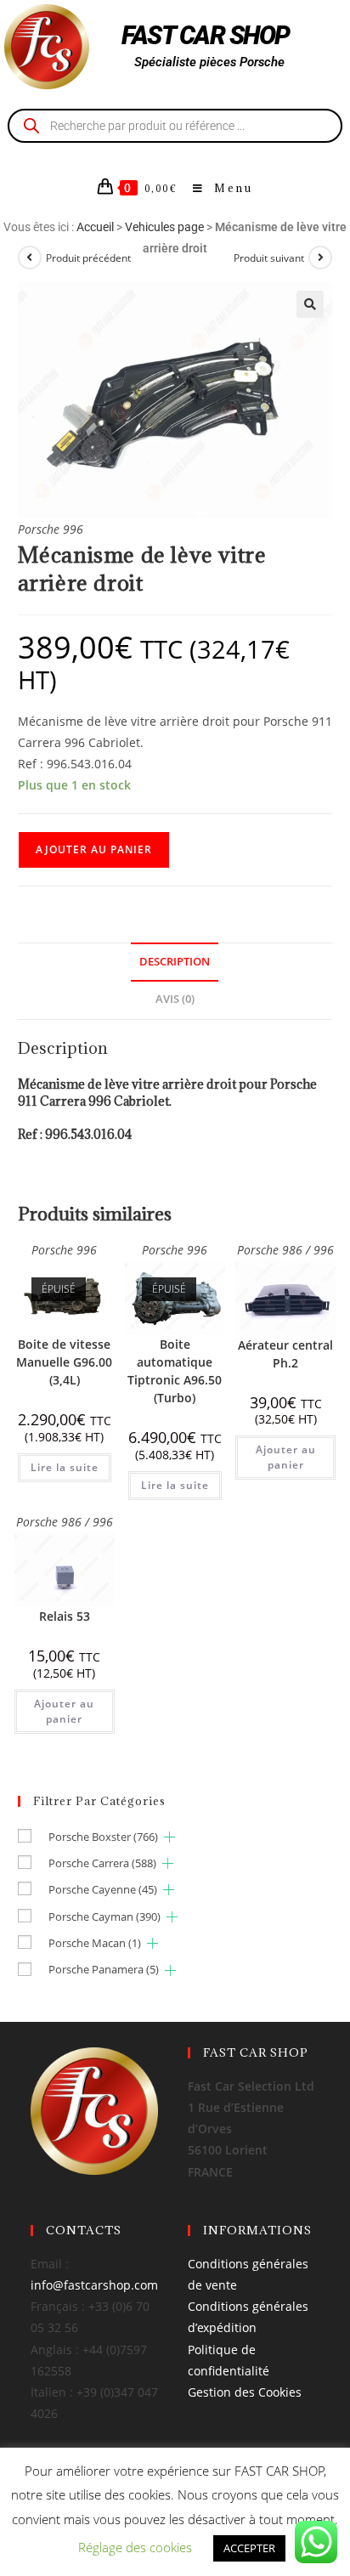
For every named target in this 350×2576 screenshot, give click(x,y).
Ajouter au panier (94, 849)
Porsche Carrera (102, 1863)
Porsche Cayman (104, 1916)
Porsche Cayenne (103, 1889)
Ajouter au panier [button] (286, 1457)
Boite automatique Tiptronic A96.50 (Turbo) (175, 1371)
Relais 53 (65, 1616)
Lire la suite (65, 1467)
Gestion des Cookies (245, 2392)
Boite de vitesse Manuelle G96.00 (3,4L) (64, 1362)
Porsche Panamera (104, 1969)
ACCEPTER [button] (249, 2548)
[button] (310, 304)
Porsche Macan (95, 1943)
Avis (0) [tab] (175, 999)
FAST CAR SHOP (206, 35)
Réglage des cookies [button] (135, 2547)
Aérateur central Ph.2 (285, 1354)
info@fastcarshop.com (94, 2285)
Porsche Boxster (103, 1837)
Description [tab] (175, 962)
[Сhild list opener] (169, 1837)
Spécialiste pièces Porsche (209, 62)
